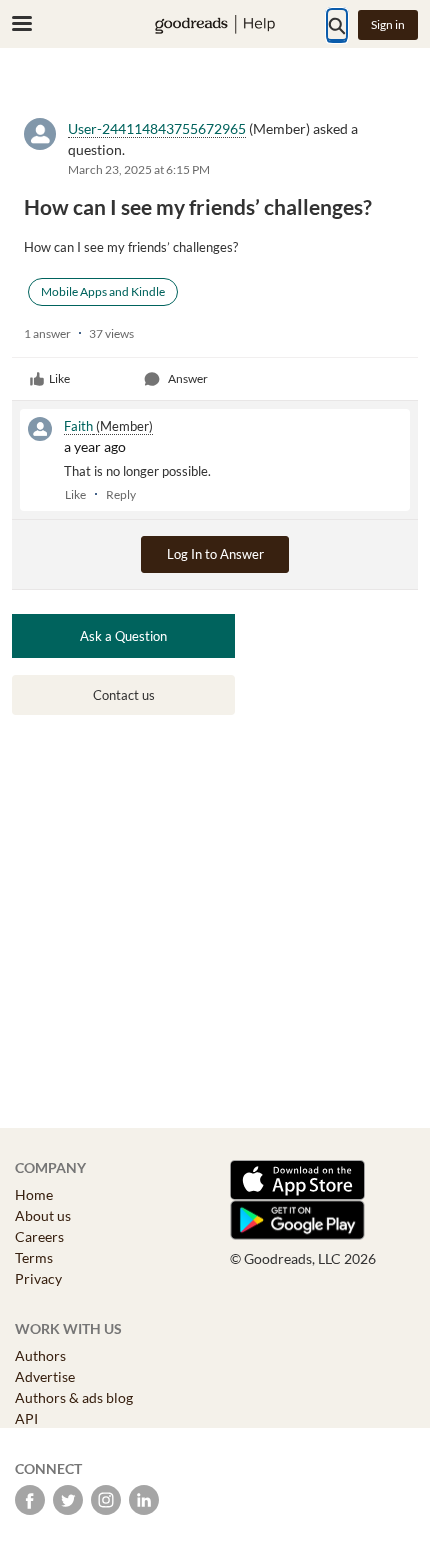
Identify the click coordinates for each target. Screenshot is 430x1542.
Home (34, 1194)
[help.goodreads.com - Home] (215, 24)
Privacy (38, 1278)
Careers (39, 1236)
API (26, 1418)
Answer (188, 378)
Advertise (45, 1376)
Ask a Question (123, 636)
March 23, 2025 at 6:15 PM (139, 169)
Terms (34, 1257)
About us (43, 1215)
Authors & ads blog (74, 1397)
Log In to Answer (215, 554)
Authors (40, 1355)
